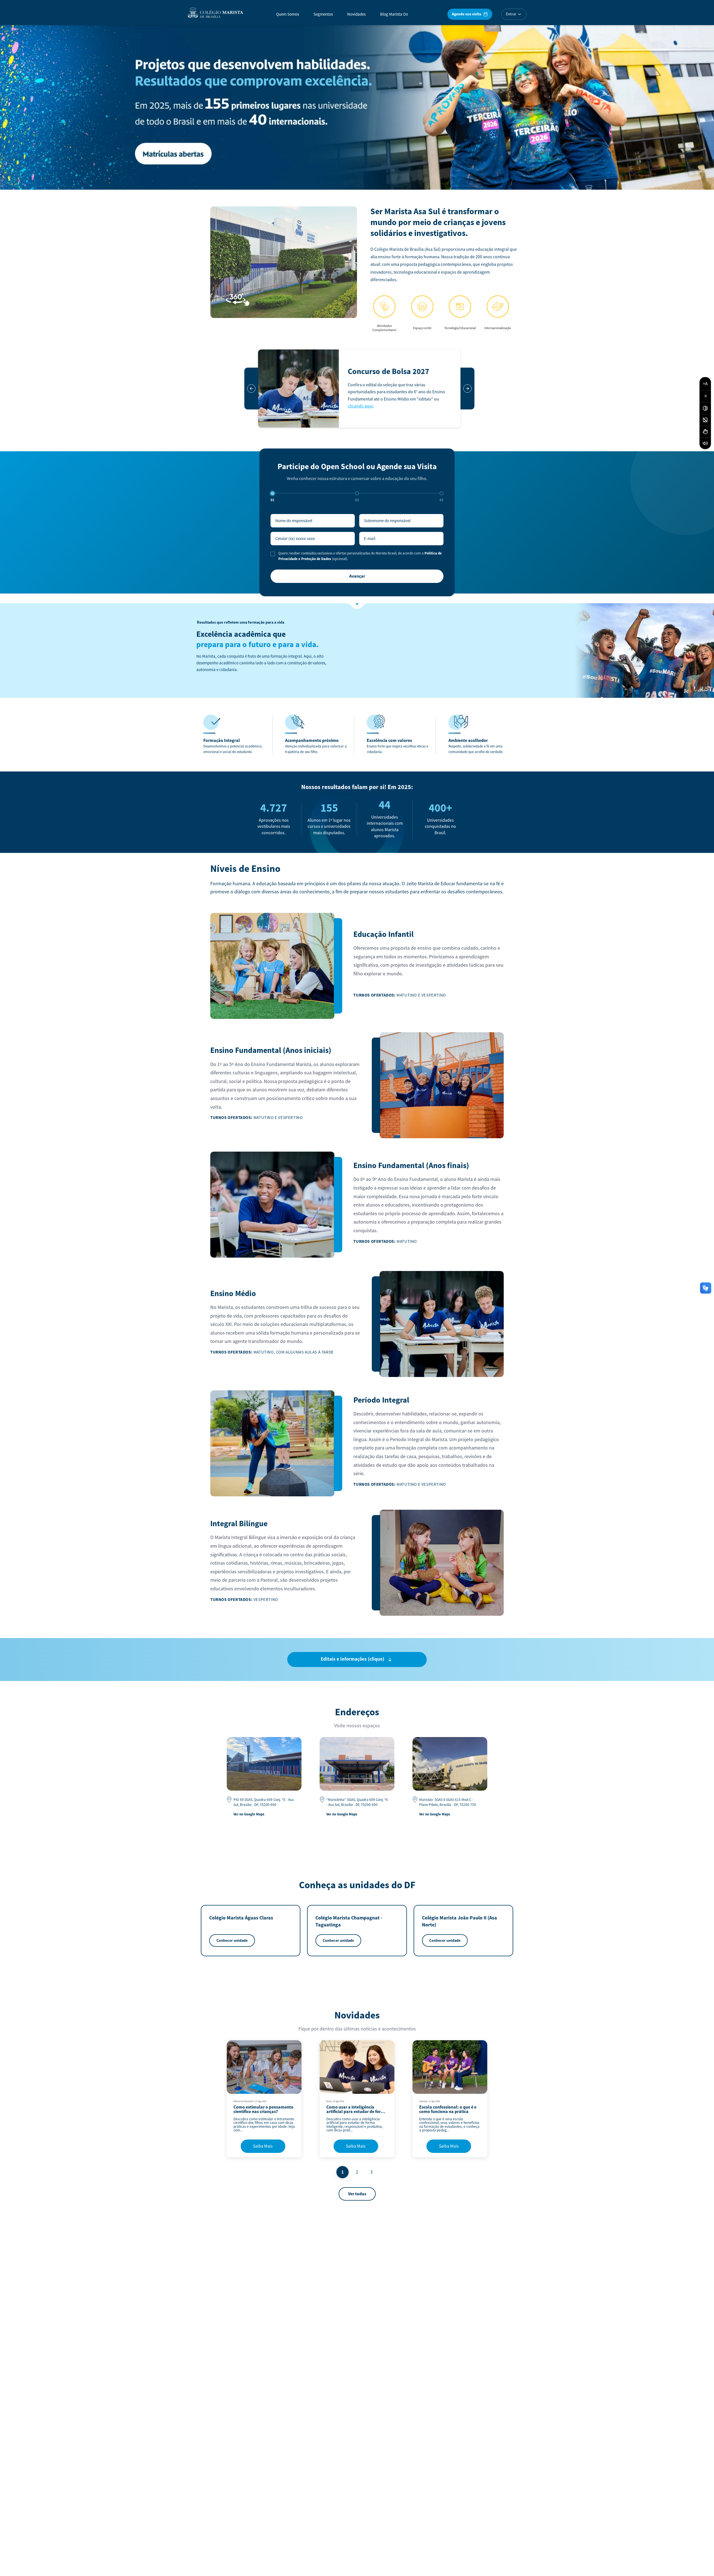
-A (705, 396)
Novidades (356, 14)
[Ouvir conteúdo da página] (705, 443)
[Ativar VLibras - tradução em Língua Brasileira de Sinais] (705, 432)
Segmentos (323, 14)
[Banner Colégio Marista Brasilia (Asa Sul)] (357, 106)
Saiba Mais (263, 2146)
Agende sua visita (466, 14)
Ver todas (357, 2194)
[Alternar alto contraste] (705, 408)
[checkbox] (273, 554)
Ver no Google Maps (249, 1814)
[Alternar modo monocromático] (705, 420)
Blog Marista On (394, 14)
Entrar (511, 14)
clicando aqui (360, 406)
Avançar (357, 576)
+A (705, 384)
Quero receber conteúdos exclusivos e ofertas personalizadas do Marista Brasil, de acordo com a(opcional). (360, 556)
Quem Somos (288, 14)
